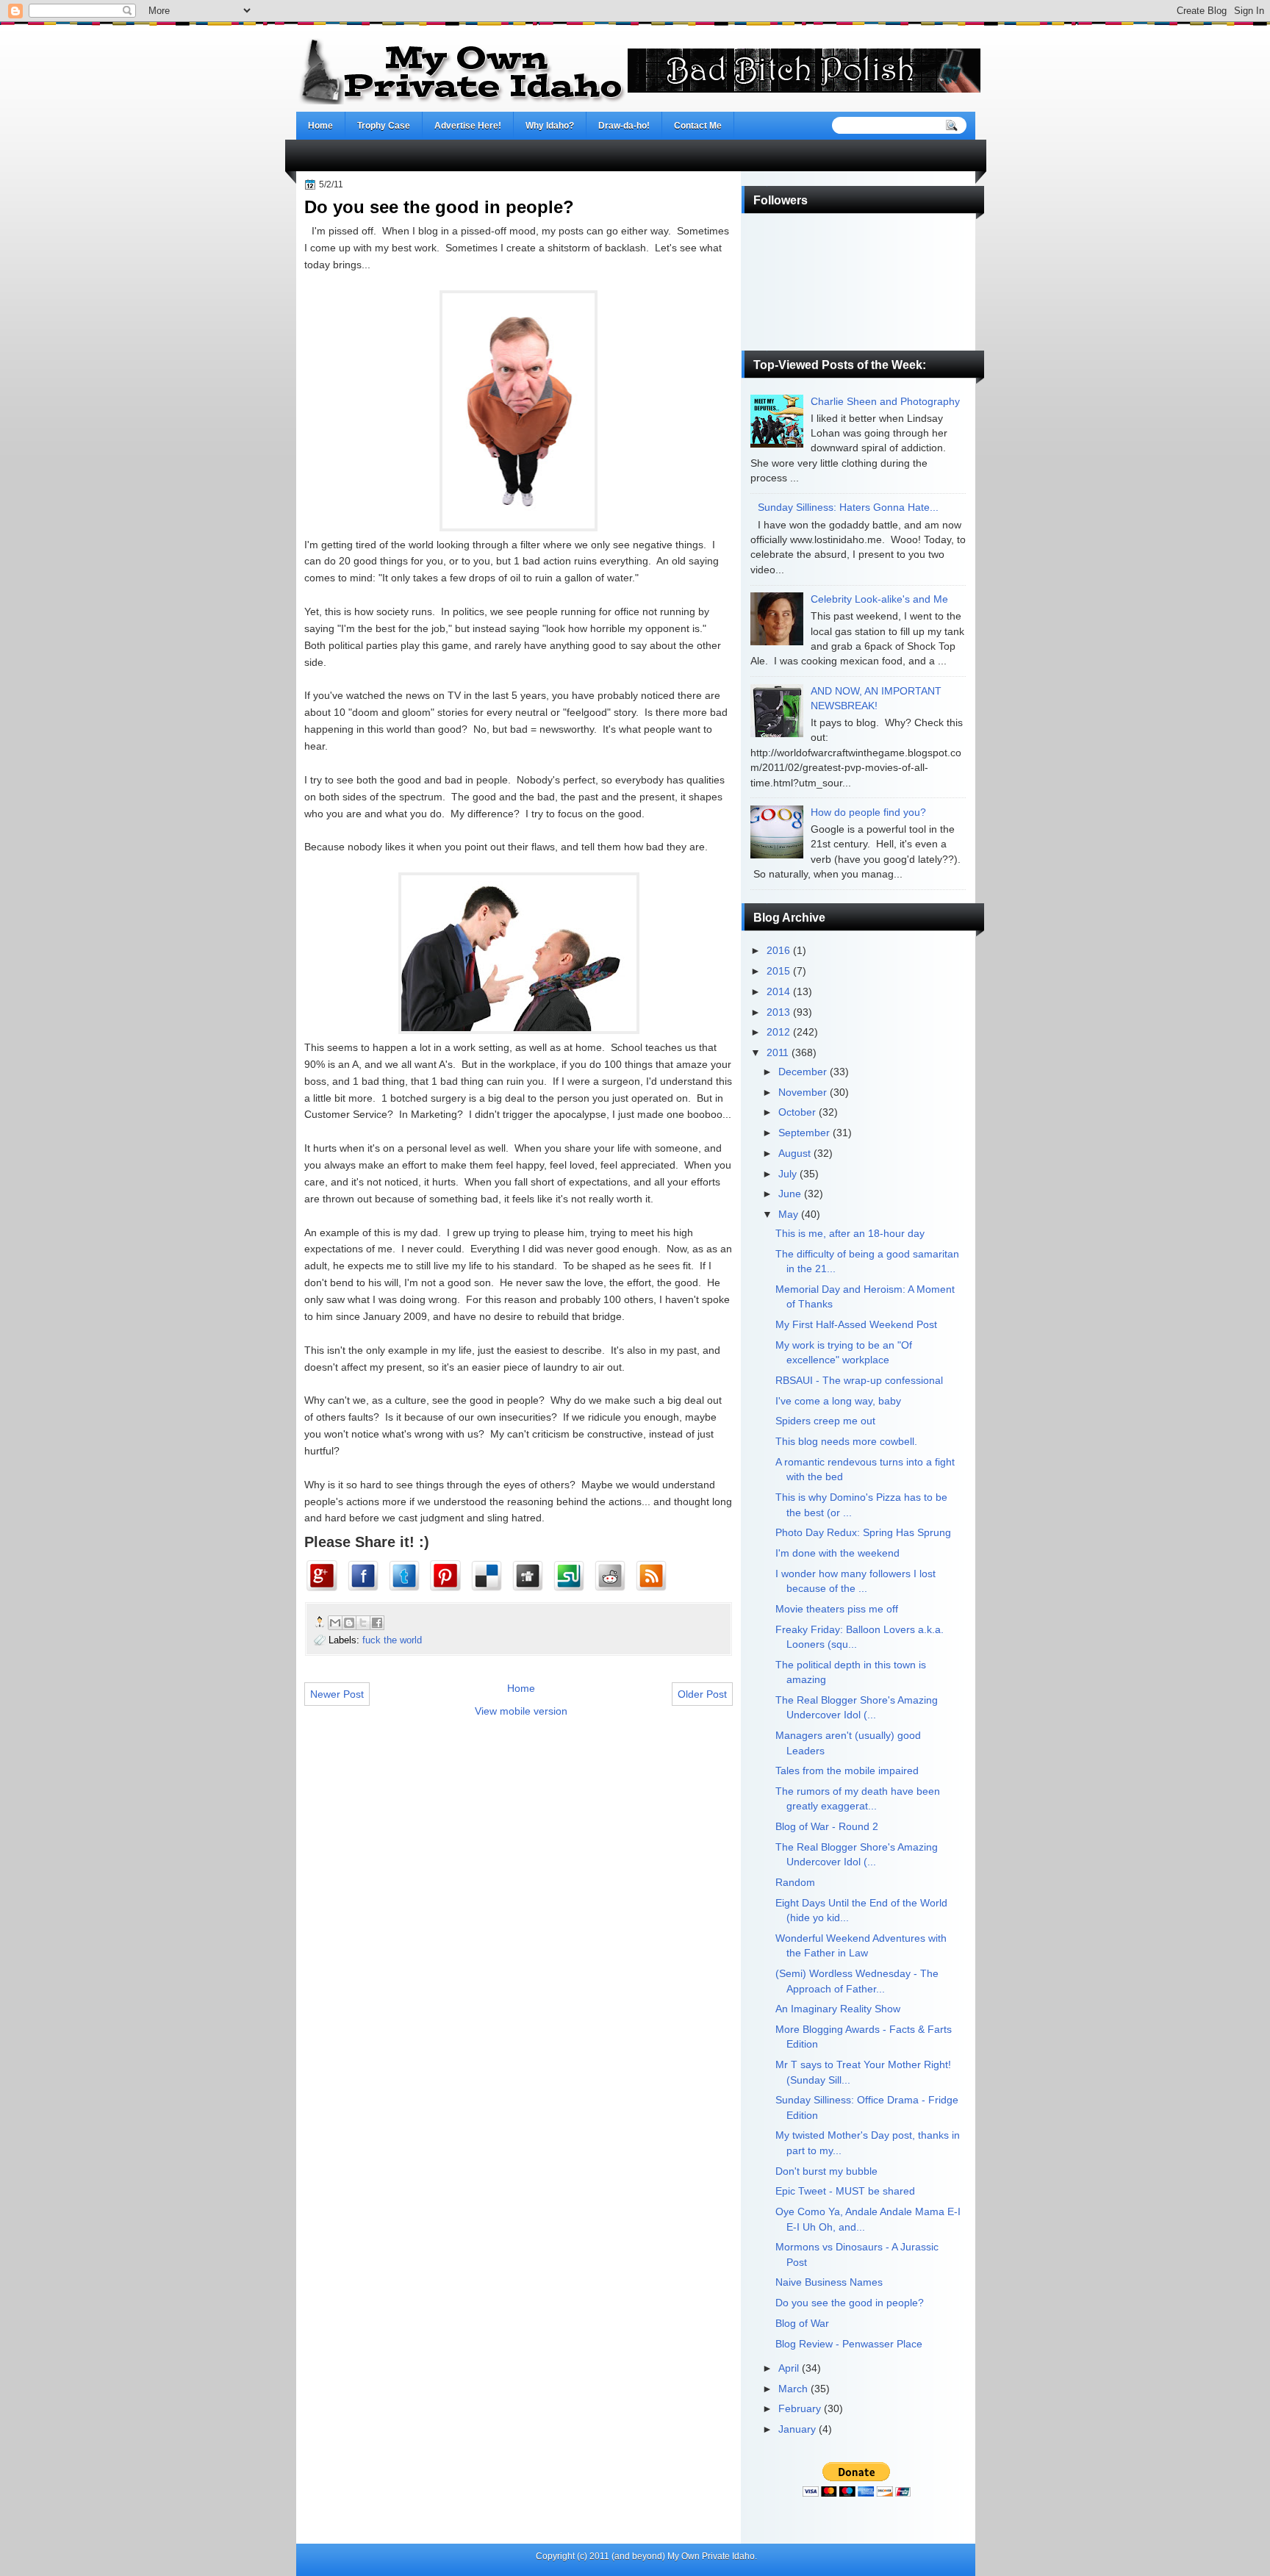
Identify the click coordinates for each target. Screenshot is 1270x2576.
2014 (778, 992)
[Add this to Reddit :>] (613, 1576)
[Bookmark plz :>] (654, 1576)
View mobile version (521, 1711)
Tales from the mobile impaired (847, 1771)
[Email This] (335, 1623)
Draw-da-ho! (624, 126)
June (790, 1194)
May (788, 1215)
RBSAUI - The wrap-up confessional (859, 1381)
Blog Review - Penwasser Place (849, 2344)
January (797, 2429)
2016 (778, 951)
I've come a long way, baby (838, 1401)
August (794, 1154)
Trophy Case (384, 126)
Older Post (702, 1694)
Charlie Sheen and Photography (885, 402)
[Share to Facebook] (377, 1623)
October (797, 1112)
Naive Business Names (829, 2282)
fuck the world (392, 1640)
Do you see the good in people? (850, 2303)
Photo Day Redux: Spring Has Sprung (863, 1533)
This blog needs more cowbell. (846, 1442)
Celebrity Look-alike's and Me (879, 599)
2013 (778, 1012)
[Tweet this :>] (407, 1576)
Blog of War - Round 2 (827, 1827)
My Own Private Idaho (711, 2556)
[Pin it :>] (448, 1576)
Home (320, 126)
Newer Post (337, 1694)
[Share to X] (363, 1623)
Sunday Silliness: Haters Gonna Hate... (848, 507)
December (803, 1072)
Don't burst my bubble (826, 2171)
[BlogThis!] (349, 1623)
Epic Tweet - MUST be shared (845, 2191)
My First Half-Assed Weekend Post (856, 1325)
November (803, 1093)
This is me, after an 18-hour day (850, 1234)
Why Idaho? (550, 126)
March (793, 2389)
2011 (778, 1053)
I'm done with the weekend (837, 1553)
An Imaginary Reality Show (838, 2009)
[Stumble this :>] (572, 1576)
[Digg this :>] (531, 1576)
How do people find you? (868, 812)
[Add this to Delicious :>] (489, 1576)
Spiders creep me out (825, 1421)
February (800, 2409)
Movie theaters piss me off (837, 1609)
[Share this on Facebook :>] (366, 1576)
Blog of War (802, 2324)
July (788, 1174)
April (789, 2368)
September (804, 1133)
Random (795, 1883)
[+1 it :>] (325, 1576)
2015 (778, 971)
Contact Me (698, 126)
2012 (778, 1032)
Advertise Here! (468, 126)
